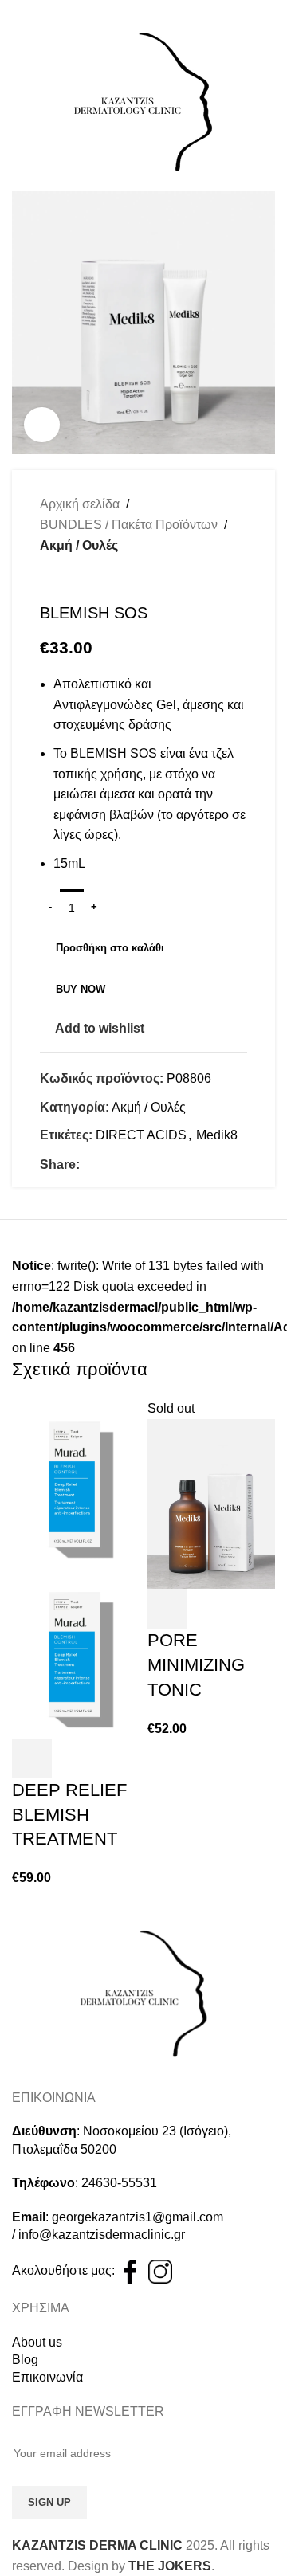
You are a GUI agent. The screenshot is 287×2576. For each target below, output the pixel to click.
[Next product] (80, 579)
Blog (25, 2360)
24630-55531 (119, 2183)
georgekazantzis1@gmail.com (138, 2217)
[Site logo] (143, 101)
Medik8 (217, 1135)
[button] (32, 1759)
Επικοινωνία (47, 2377)
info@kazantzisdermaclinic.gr (102, 2235)
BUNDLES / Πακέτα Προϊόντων (129, 525)
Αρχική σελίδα (80, 504)
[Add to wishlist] (75, 1759)
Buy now (81, 989)
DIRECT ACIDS (141, 1135)
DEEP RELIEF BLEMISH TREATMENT (69, 1815)
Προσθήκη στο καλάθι (110, 948)
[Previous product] (48, 579)
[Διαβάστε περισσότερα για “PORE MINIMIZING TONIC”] (167, 1609)
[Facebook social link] (89, 1164)
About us (37, 2342)
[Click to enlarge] (42, 425)
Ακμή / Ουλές (79, 545)
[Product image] (76, 1652)
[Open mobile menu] (18, 101)
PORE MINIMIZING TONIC (196, 1665)
